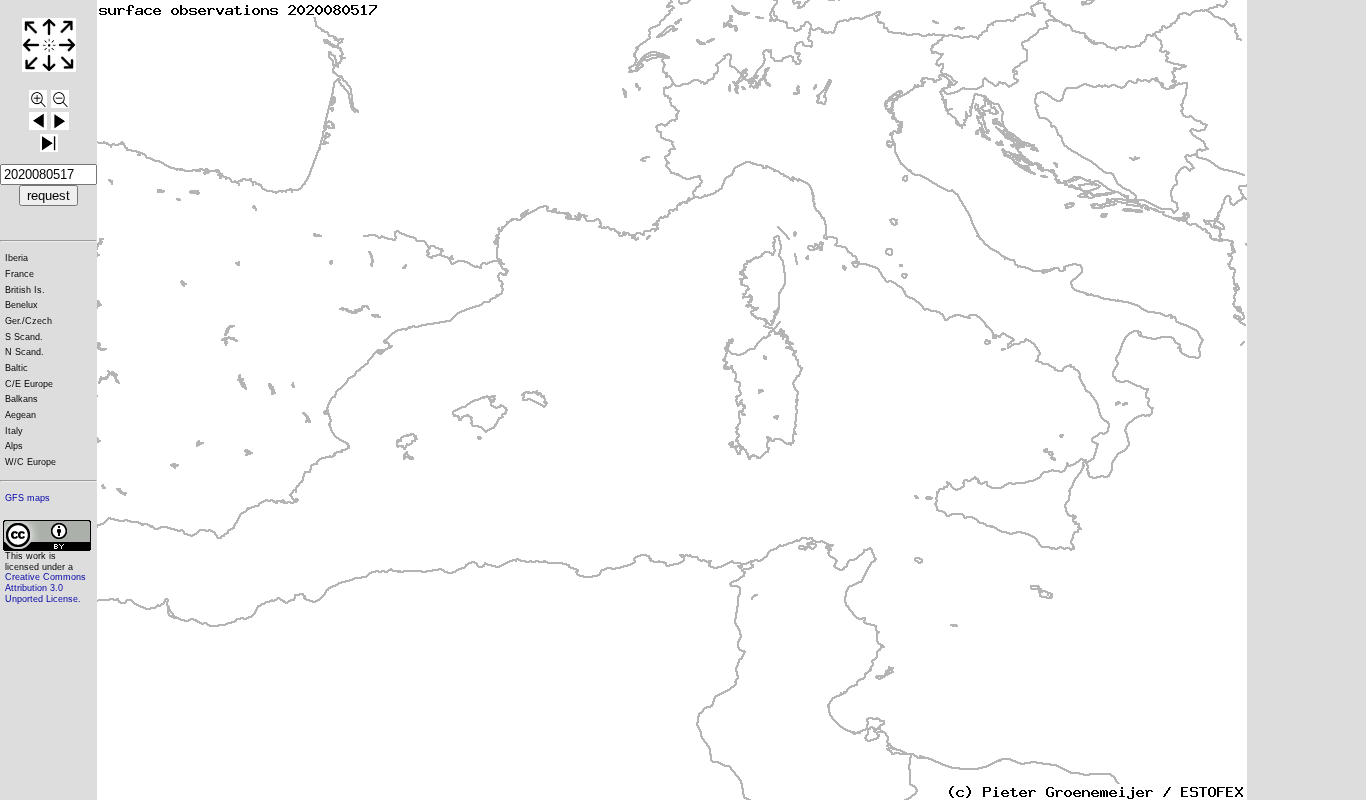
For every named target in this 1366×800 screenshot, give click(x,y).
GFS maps (27, 498)
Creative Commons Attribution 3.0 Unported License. (45, 587)
